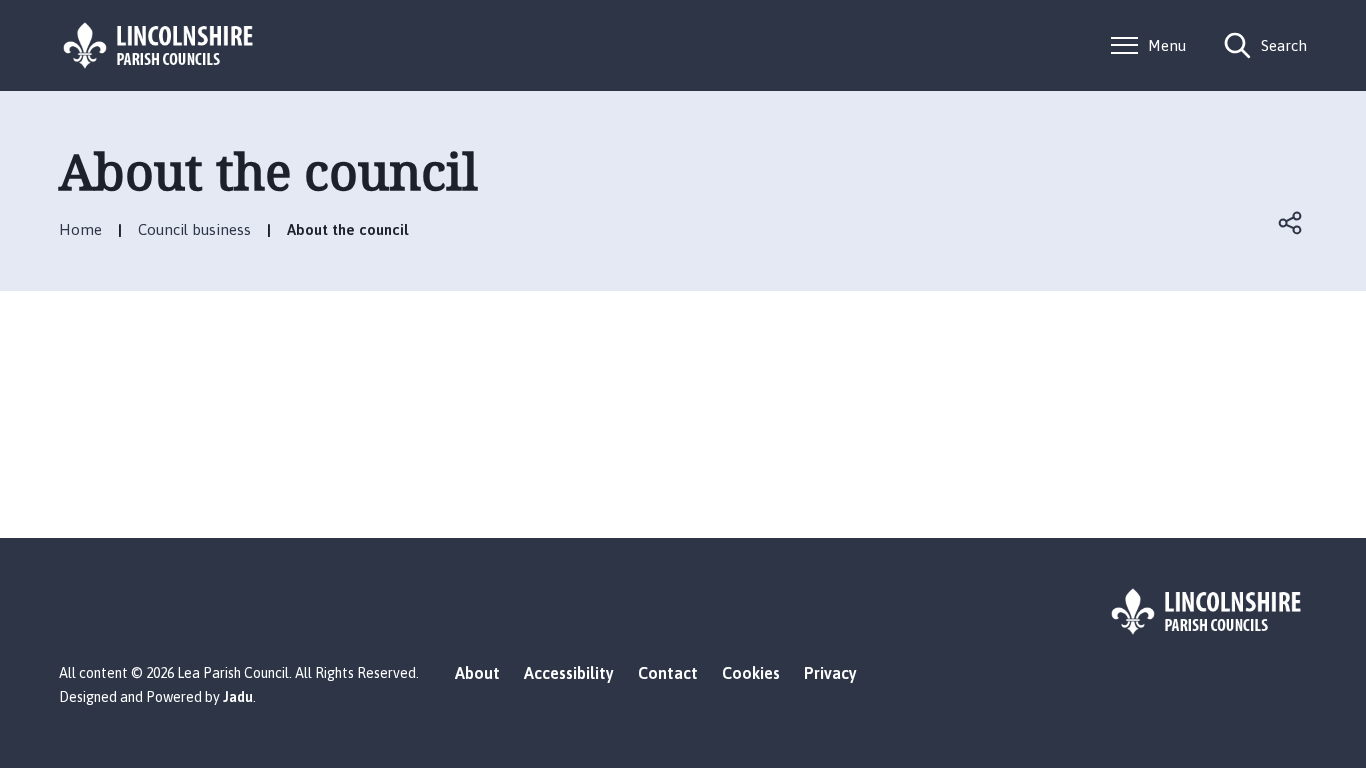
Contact (668, 673)
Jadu (238, 697)
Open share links (1291, 223)
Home (80, 229)
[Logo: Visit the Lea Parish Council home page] (159, 45)
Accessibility (569, 673)
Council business (194, 229)
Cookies (751, 673)
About (477, 673)
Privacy (830, 673)
